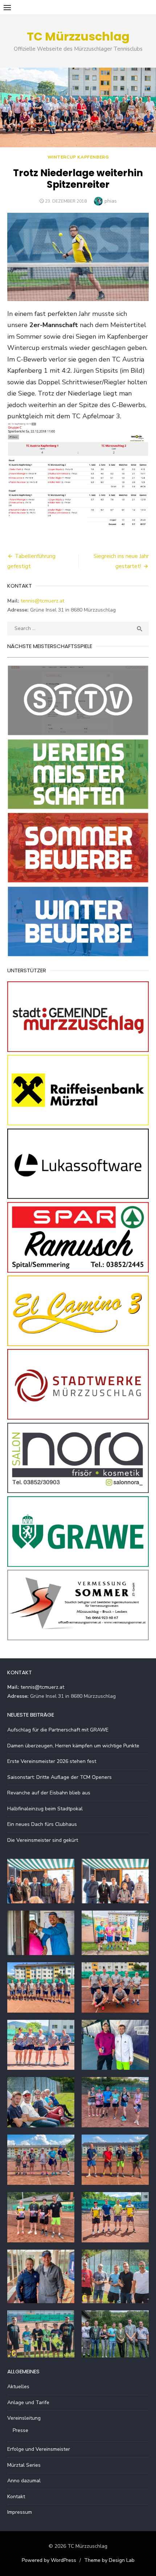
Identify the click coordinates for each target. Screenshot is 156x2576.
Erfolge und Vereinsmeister (39, 2449)
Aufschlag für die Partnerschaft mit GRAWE (58, 1730)
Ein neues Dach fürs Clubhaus (42, 1824)
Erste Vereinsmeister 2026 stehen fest (52, 1761)
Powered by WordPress (49, 2560)
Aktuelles (18, 2387)
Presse (20, 2430)
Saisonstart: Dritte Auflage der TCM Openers (59, 1777)
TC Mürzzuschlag (78, 36)
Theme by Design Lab (109, 2560)
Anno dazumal (24, 2481)
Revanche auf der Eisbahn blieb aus (49, 1793)
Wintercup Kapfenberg (78, 157)
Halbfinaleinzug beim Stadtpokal (45, 1809)
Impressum (20, 2512)
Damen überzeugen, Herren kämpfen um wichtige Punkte (73, 1746)
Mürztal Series (24, 2465)
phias (111, 201)
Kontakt (16, 2497)
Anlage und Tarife (28, 2402)
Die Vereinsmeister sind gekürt (43, 1840)
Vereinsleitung (24, 2418)
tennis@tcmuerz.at (42, 601)
